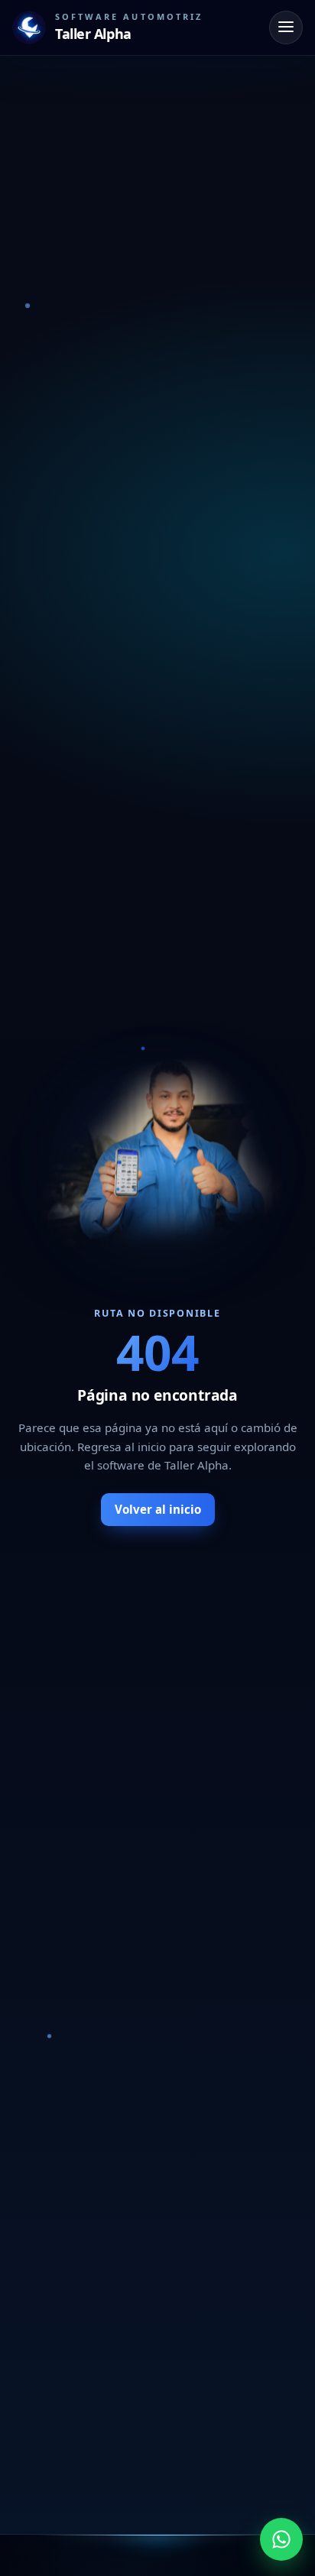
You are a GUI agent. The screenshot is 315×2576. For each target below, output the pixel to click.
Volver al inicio (158, 1509)
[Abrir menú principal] (286, 28)
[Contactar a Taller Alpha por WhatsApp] (281, 2539)
